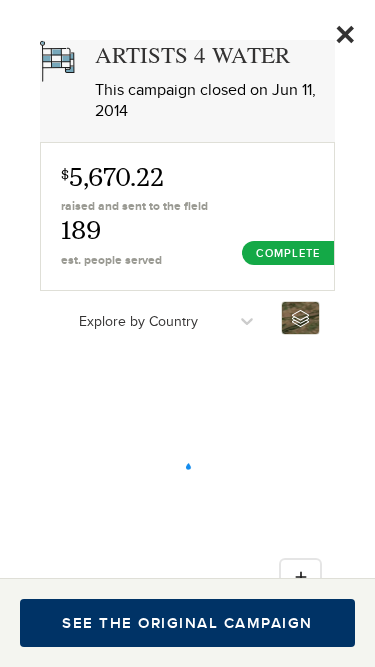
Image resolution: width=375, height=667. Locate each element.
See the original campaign (187, 623)
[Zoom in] (300, 576)
